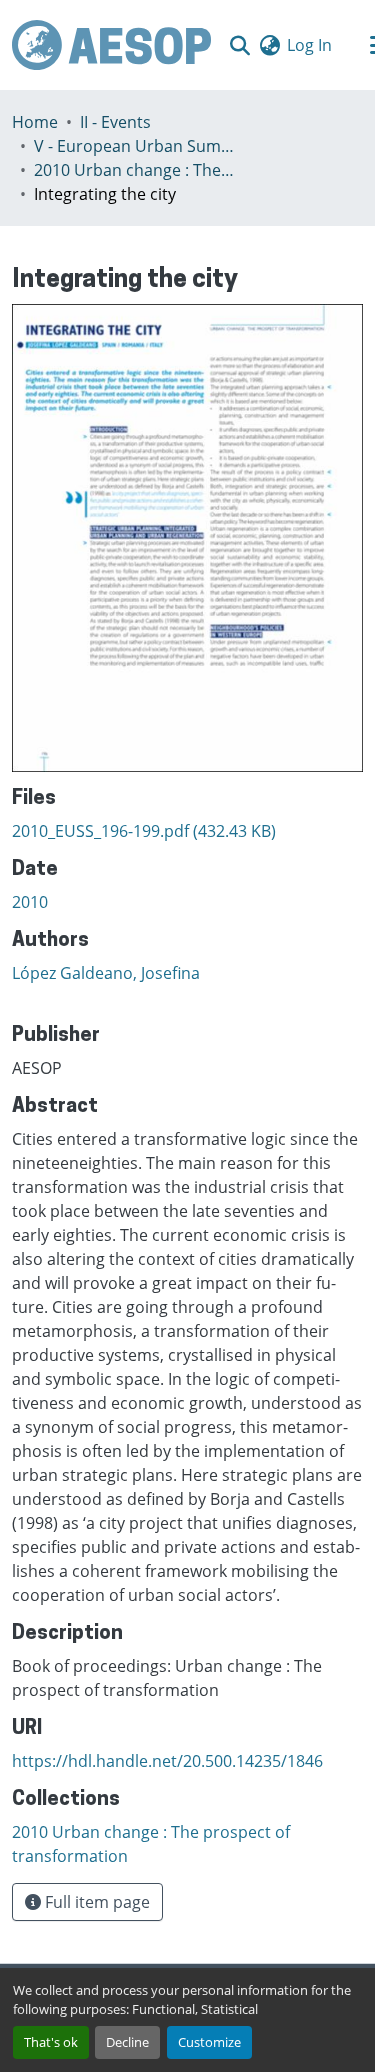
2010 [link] (30, 902)
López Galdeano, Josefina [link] (106, 973)
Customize (209, 2042)
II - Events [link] (115, 122)
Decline (127, 2042)
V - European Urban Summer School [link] (134, 146)
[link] (187, 831)
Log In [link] (309, 45)
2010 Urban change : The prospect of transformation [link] (134, 170)
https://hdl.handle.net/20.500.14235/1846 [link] (167, 1761)
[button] (111, 45)
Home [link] (35, 122)
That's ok (51, 2042)
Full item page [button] (95, 1902)
